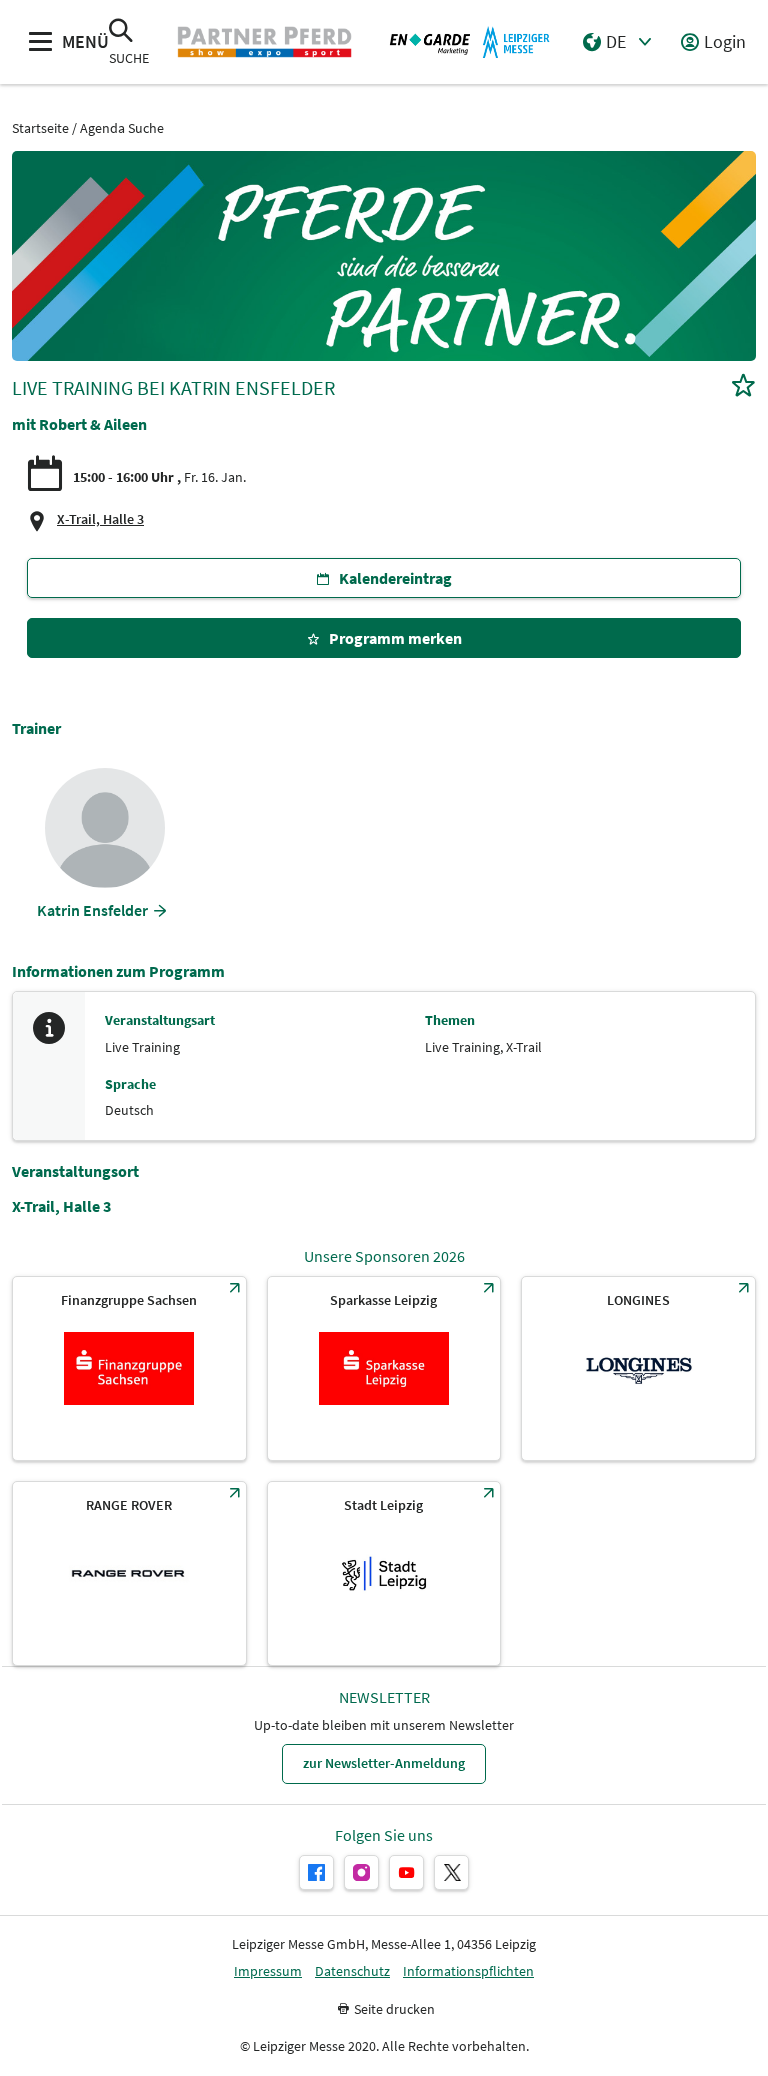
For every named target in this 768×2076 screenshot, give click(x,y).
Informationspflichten (468, 1971)
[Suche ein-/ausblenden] (121, 32)
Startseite (40, 128)
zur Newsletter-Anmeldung (384, 1763)
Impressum (268, 1971)
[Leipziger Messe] (470, 41)
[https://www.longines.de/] (638, 1368)
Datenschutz (352, 1971)
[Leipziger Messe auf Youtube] (406, 1872)
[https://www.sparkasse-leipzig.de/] (384, 1368)
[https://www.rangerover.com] (129, 1573)
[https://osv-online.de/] (129, 1368)
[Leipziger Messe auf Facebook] (316, 1872)
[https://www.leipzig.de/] (384, 1573)
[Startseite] (264, 41)
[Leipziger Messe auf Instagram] (361, 1872)
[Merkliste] (743, 387)
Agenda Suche (122, 128)
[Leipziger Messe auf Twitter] (451, 1872)
